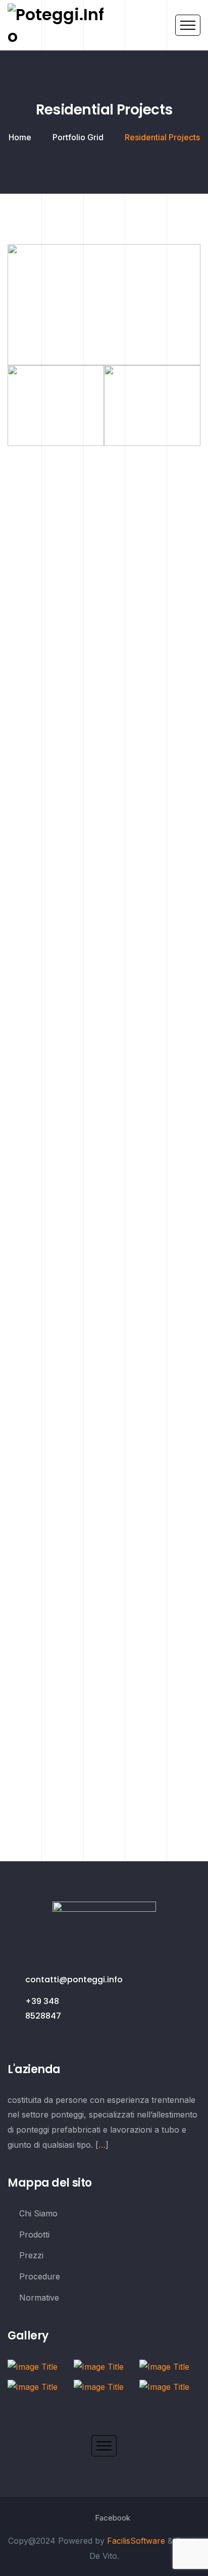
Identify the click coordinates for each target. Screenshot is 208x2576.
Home (20, 137)
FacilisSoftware (136, 2541)
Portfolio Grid (78, 137)
